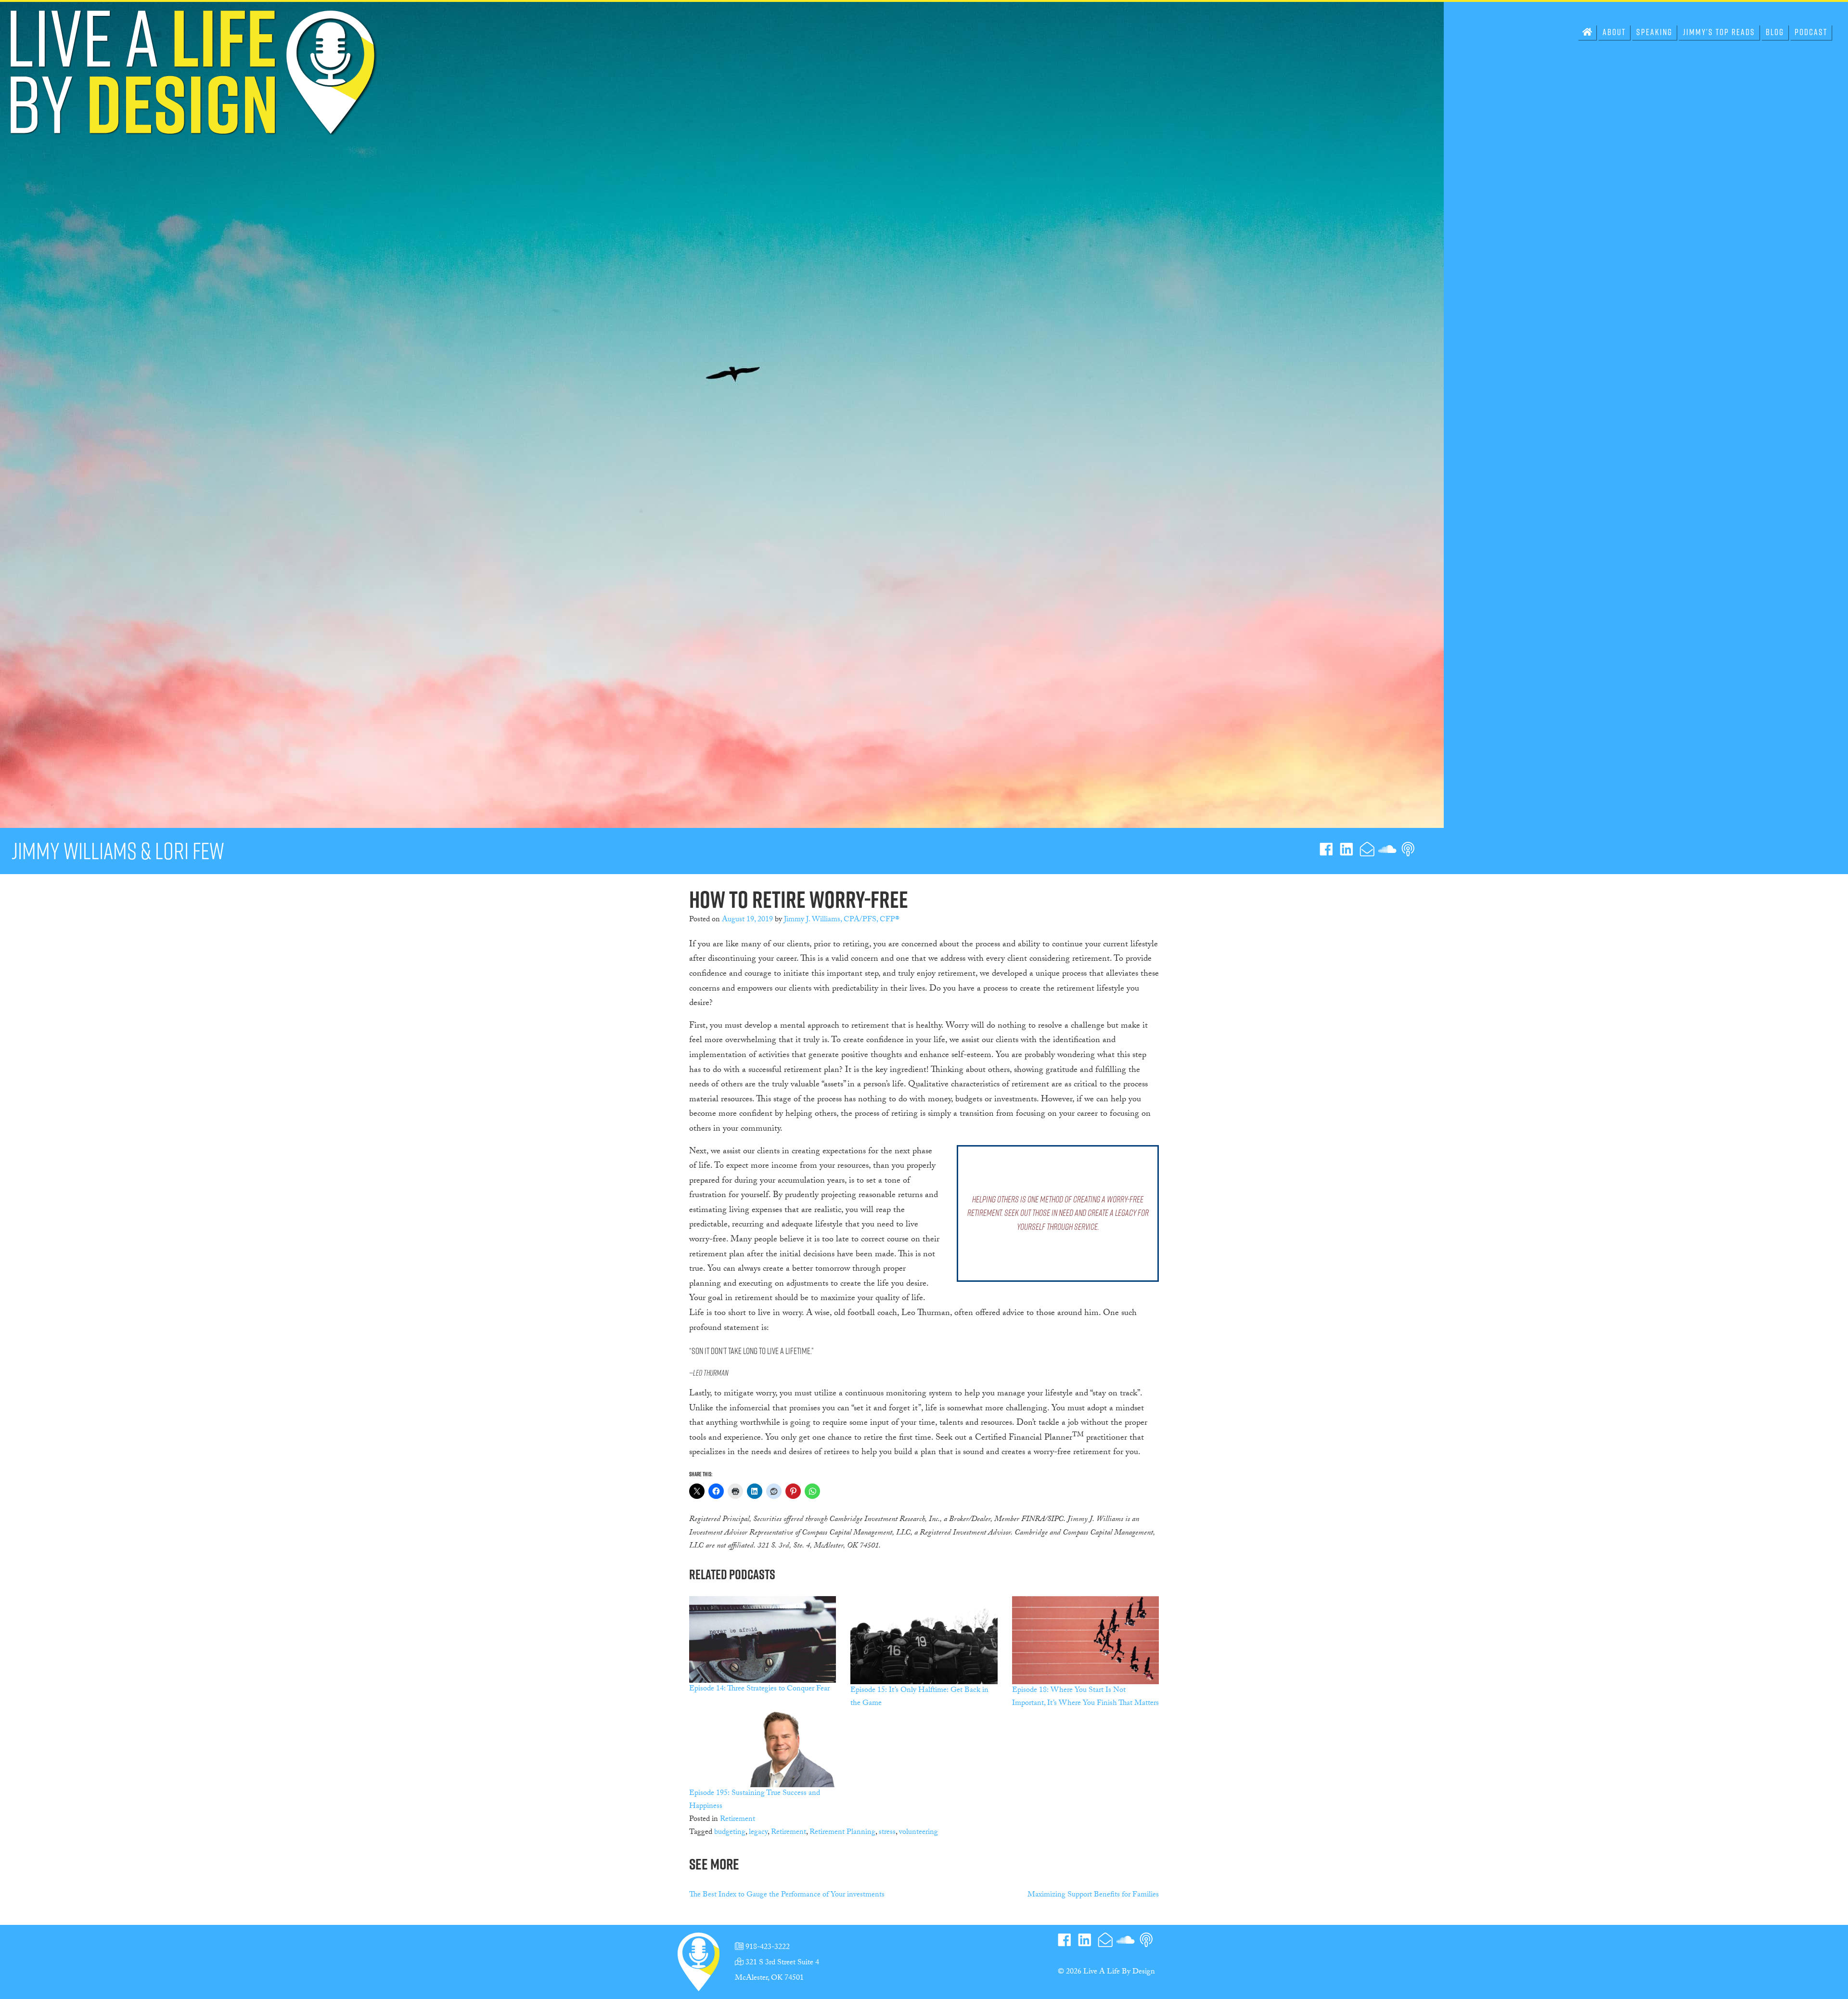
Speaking (1654, 32)
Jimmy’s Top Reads (1719, 32)
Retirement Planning (842, 1833)
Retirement (738, 1820)
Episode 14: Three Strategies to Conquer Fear (759, 1689)
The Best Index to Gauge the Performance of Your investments (787, 1895)
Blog (1775, 32)
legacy (758, 1833)
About (1614, 32)
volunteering (918, 1833)
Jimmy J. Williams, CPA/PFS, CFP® (842, 920)
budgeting (730, 1833)
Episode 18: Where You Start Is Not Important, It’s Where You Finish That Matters (1085, 1697)
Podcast (1811, 32)
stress (887, 1833)
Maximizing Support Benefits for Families (1093, 1895)
